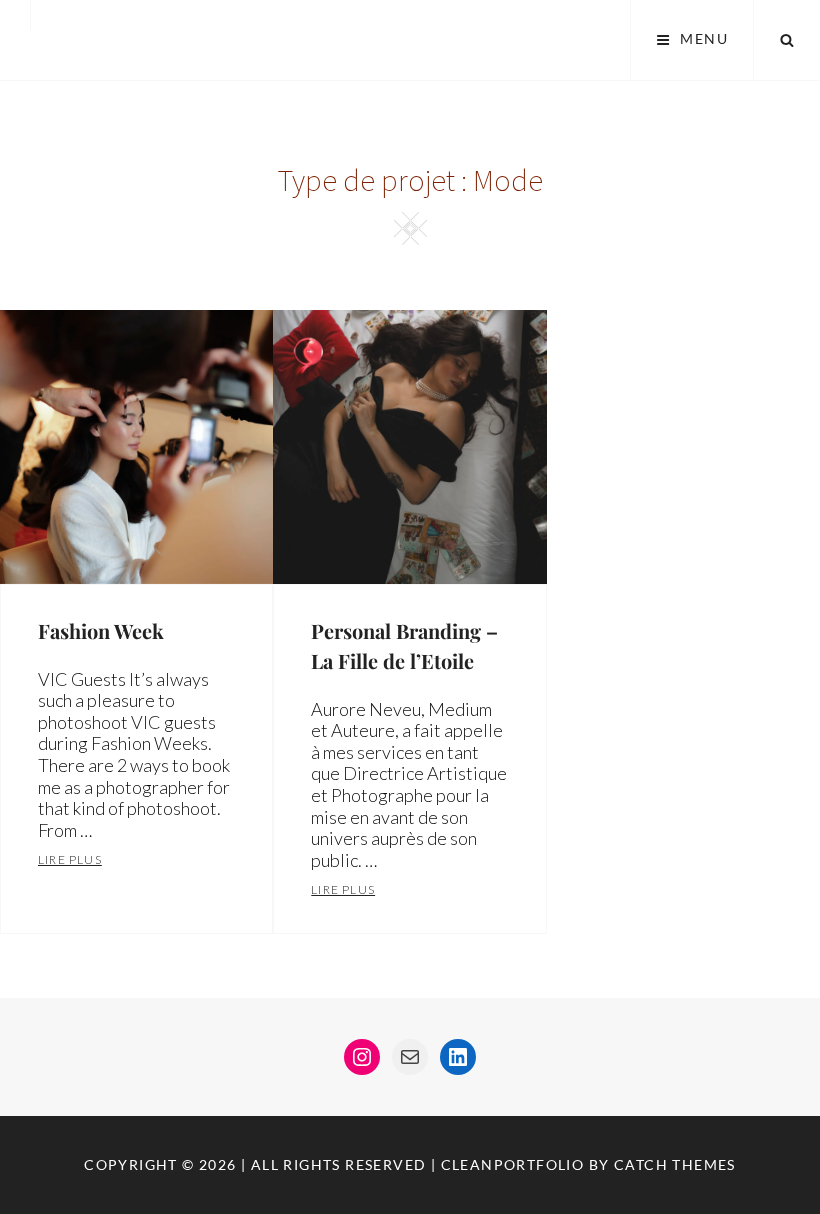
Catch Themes (675, 1164)
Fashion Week (101, 630)
